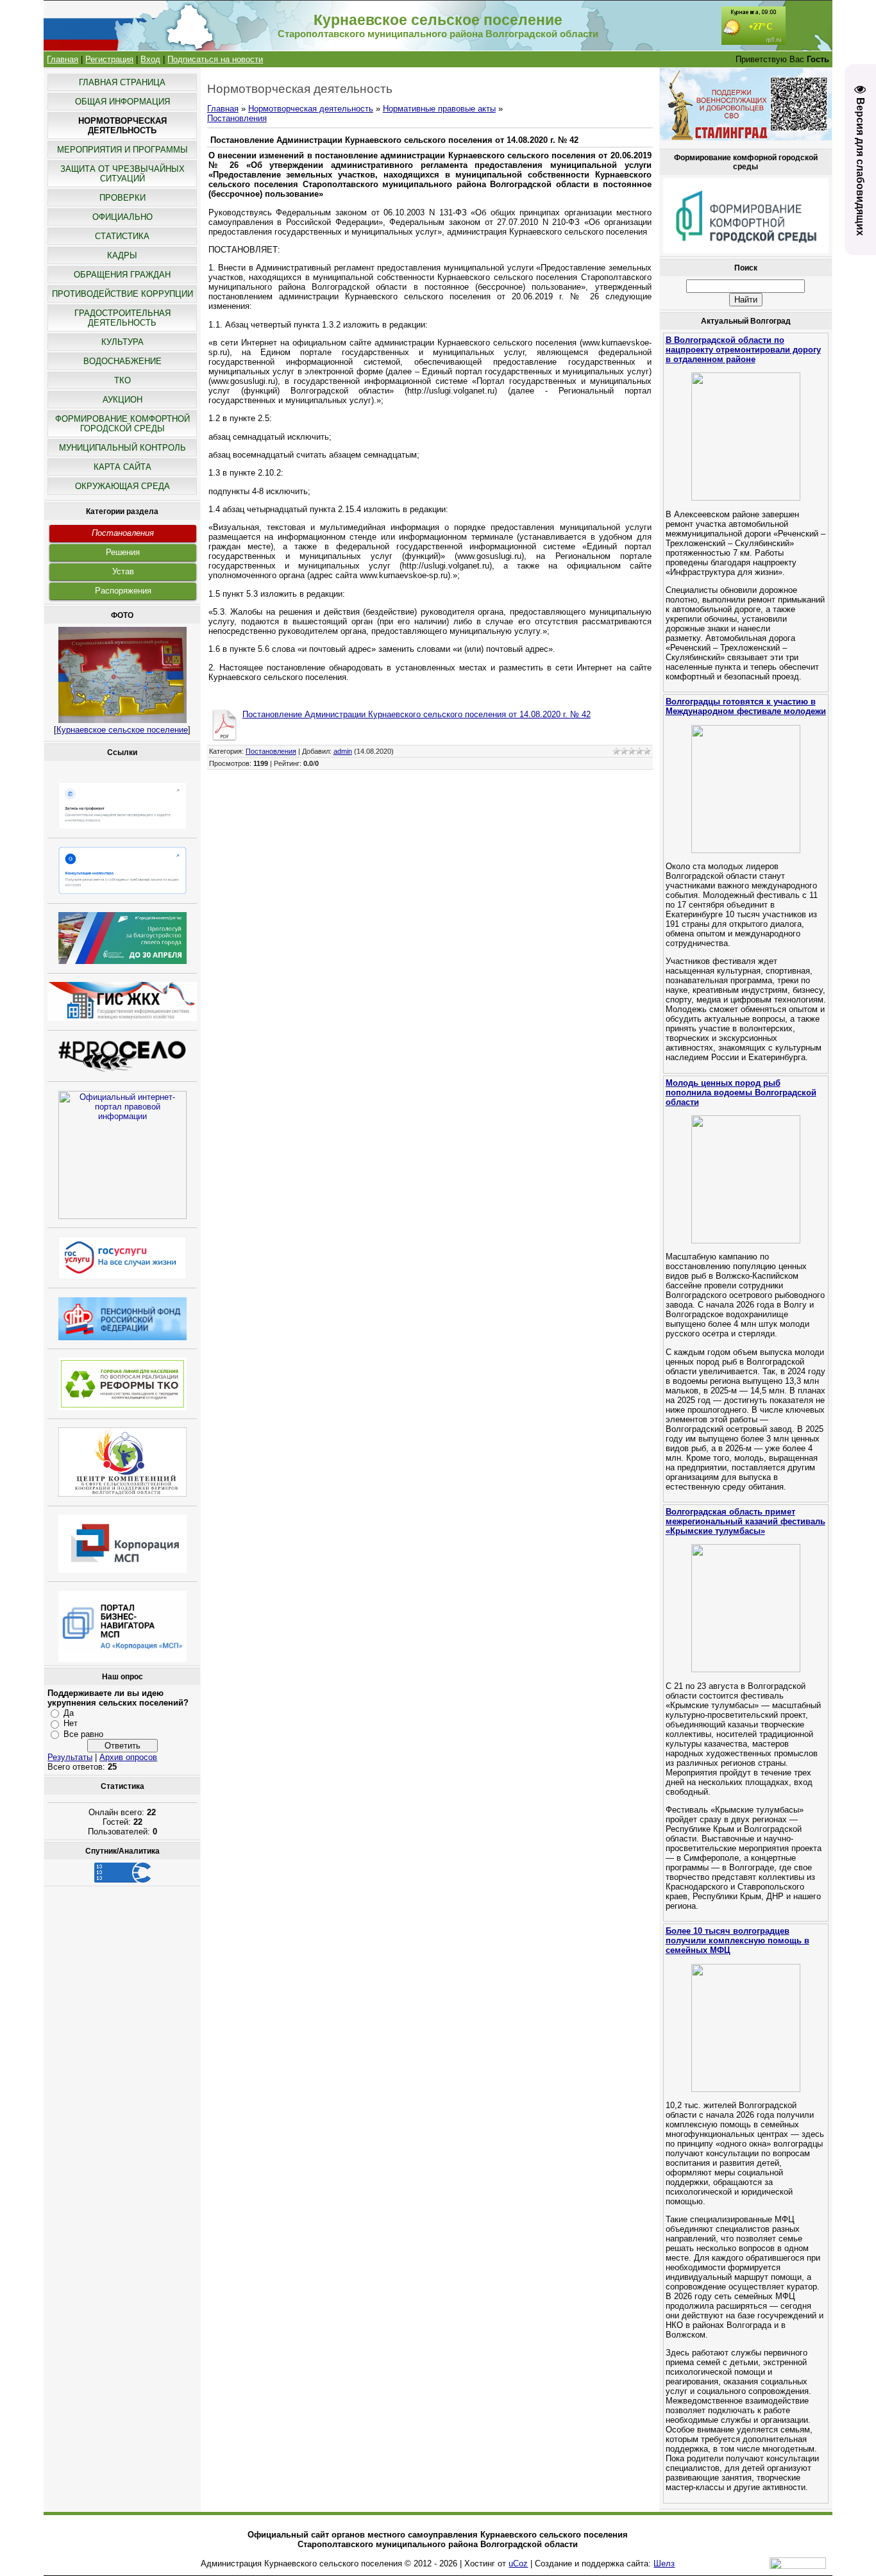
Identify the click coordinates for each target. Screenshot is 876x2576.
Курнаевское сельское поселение (122, 730)
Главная (63, 59)
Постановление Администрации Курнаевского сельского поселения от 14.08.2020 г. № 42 (417, 714)
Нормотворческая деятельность (311, 109)
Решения (123, 552)
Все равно (83, 1734)
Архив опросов (128, 1757)
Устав (123, 571)
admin (343, 751)
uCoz (518, 2564)
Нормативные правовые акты (439, 109)
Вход (150, 59)
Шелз (664, 2564)
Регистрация (109, 59)
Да (69, 1713)
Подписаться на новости (215, 59)
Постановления (123, 533)
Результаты (70, 1757)
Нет (71, 1723)
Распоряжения (123, 591)
